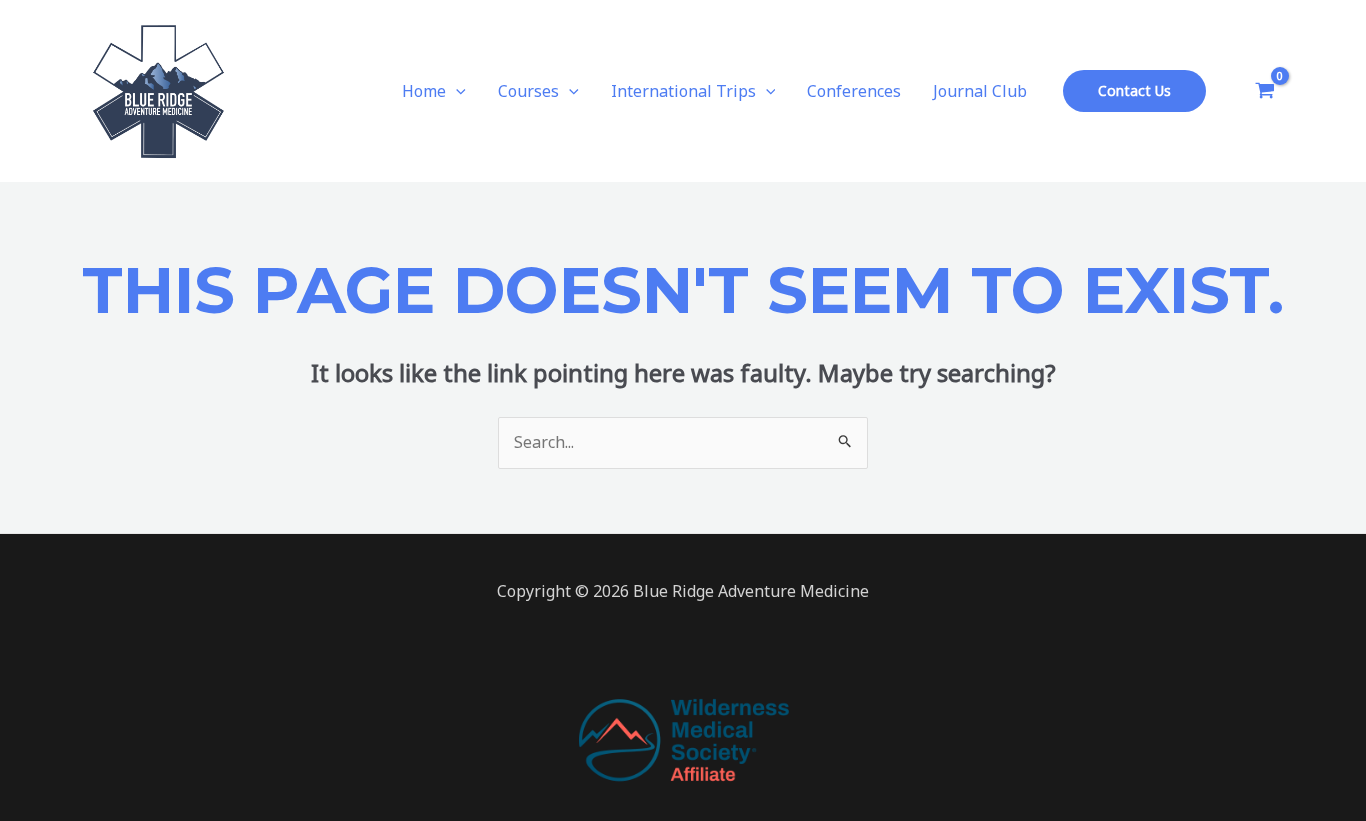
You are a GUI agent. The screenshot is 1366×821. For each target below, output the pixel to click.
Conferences (854, 91)
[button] (456, 91)
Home (424, 91)
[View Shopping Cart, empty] (1264, 91)
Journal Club (980, 91)
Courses (528, 91)
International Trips (683, 91)
